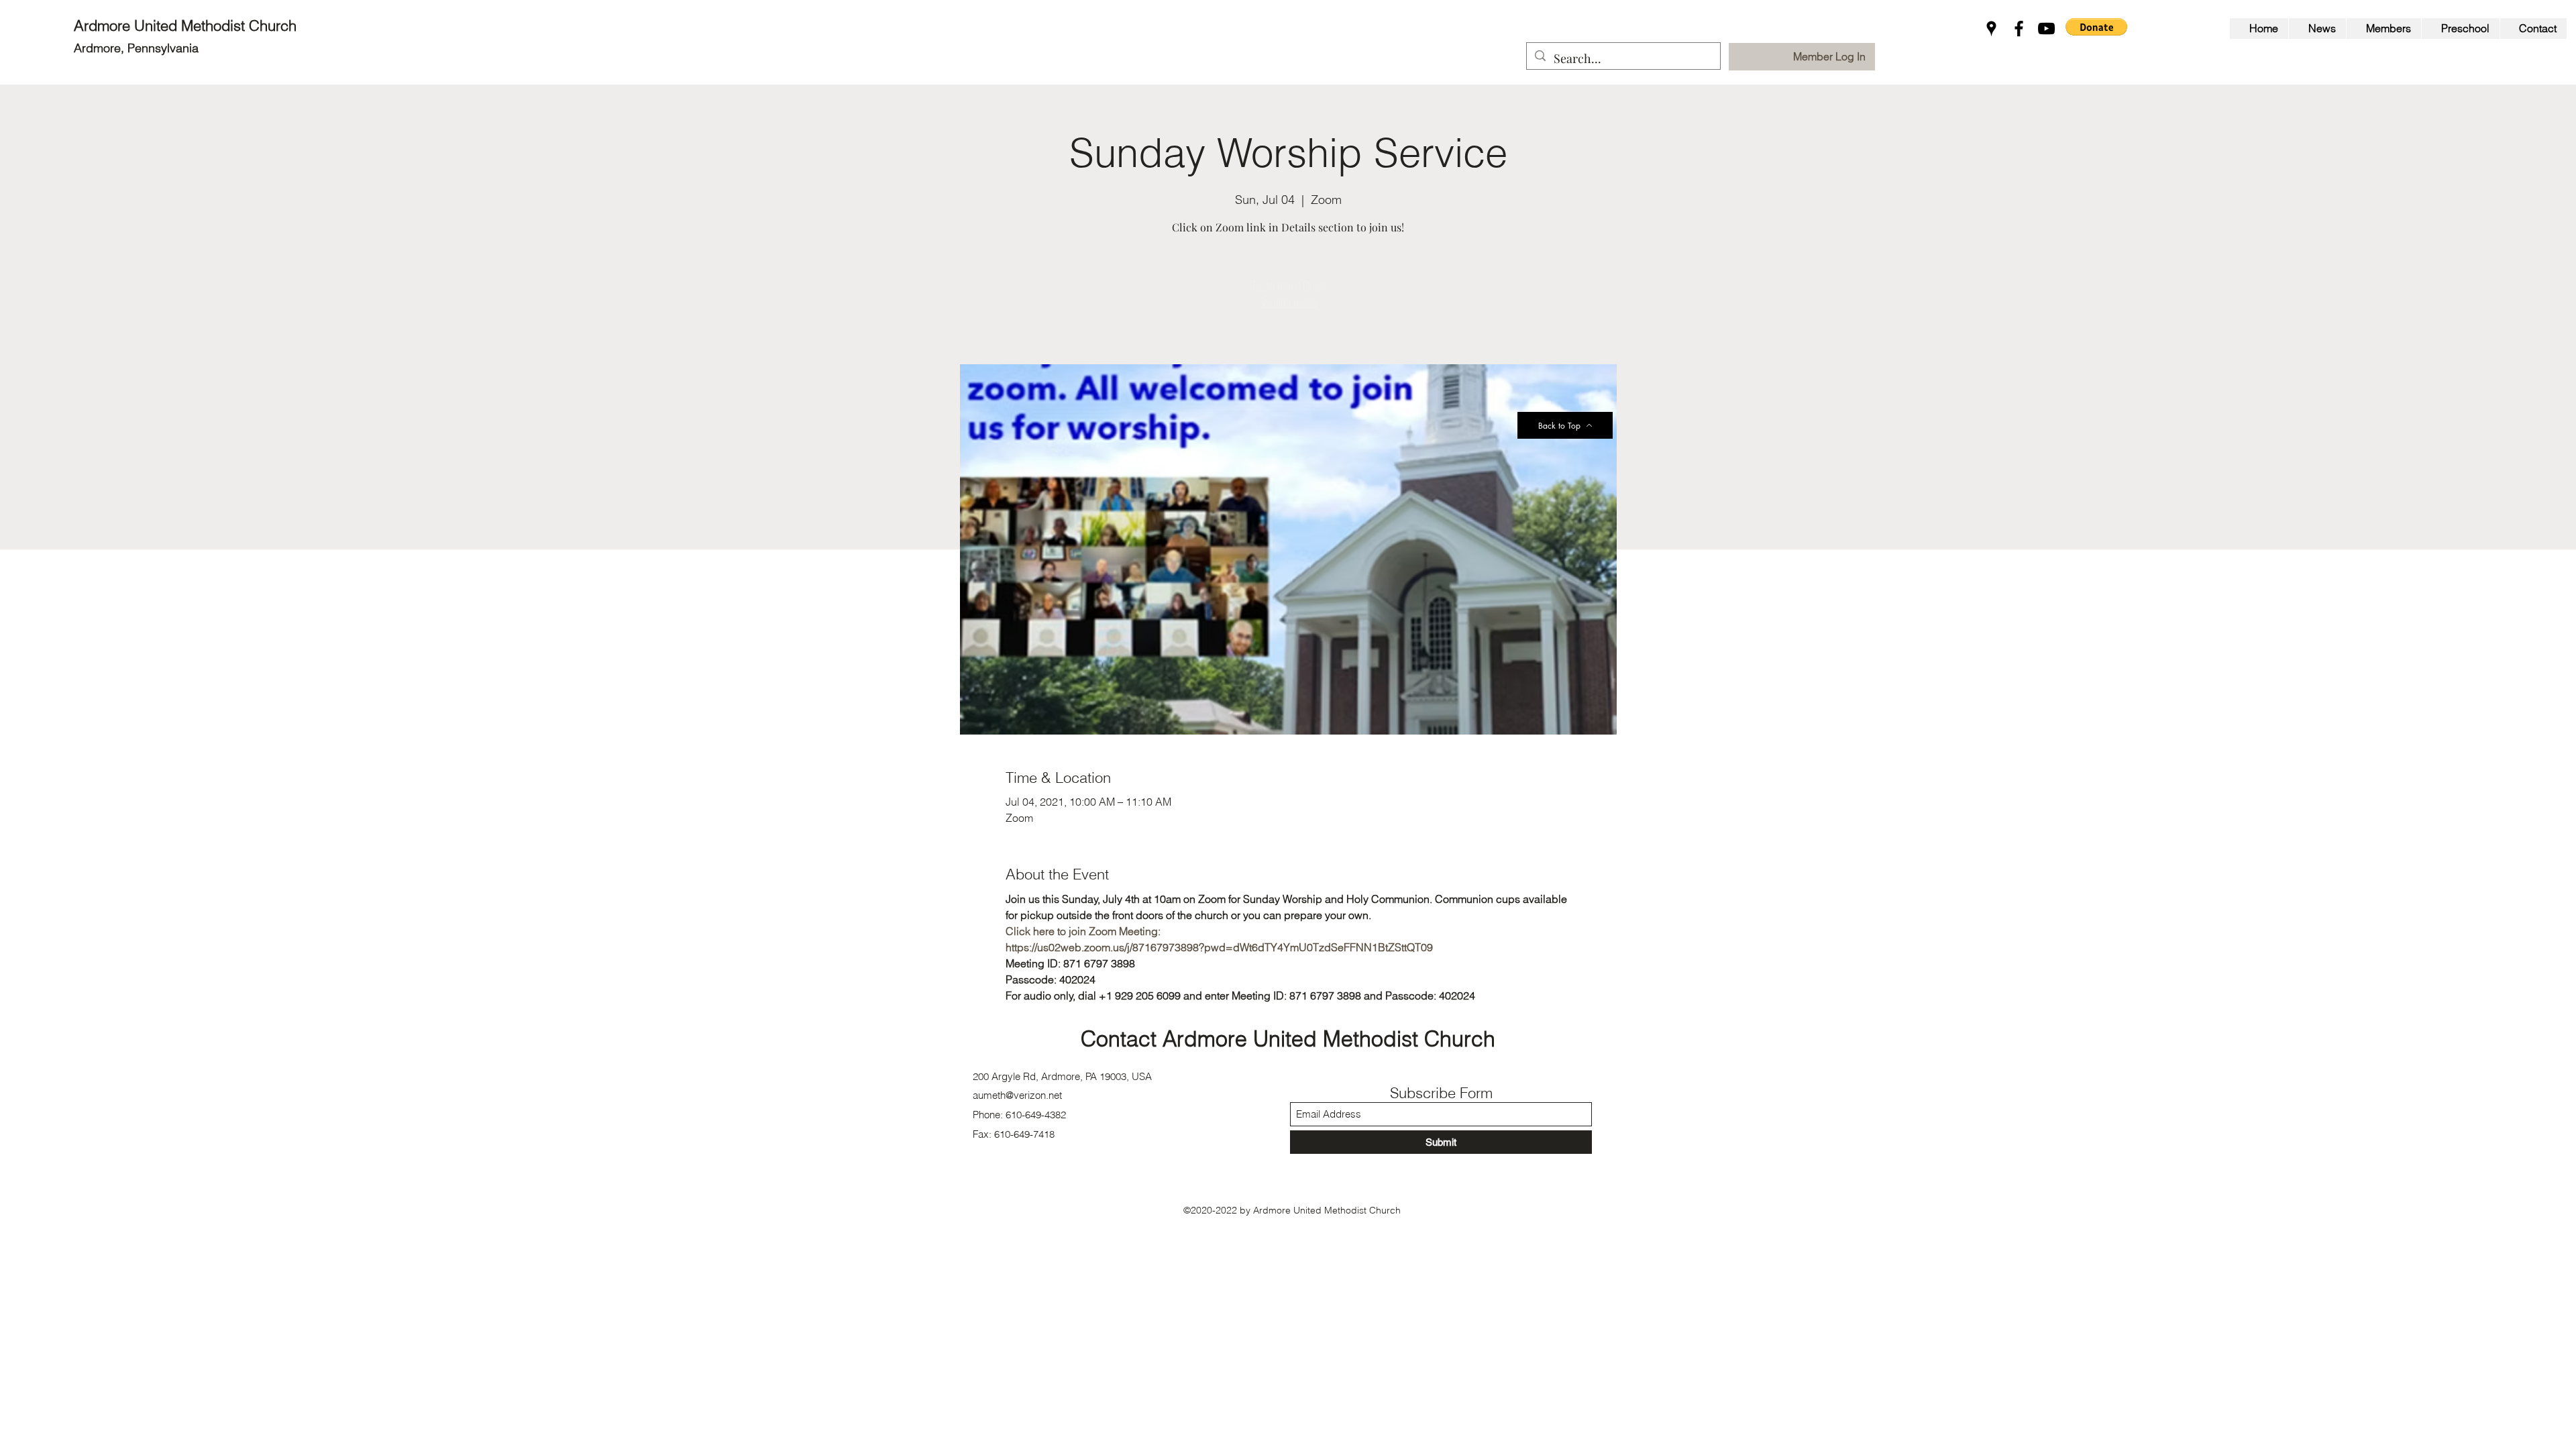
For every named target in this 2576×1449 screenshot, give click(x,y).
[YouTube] (2046, 29)
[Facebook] (2019, 29)
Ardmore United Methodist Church (187, 25)
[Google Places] (1991, 29)
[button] (2096, 27)
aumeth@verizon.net (1017, 1095)
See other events (1288, 302)
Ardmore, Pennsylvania (136, 48)
